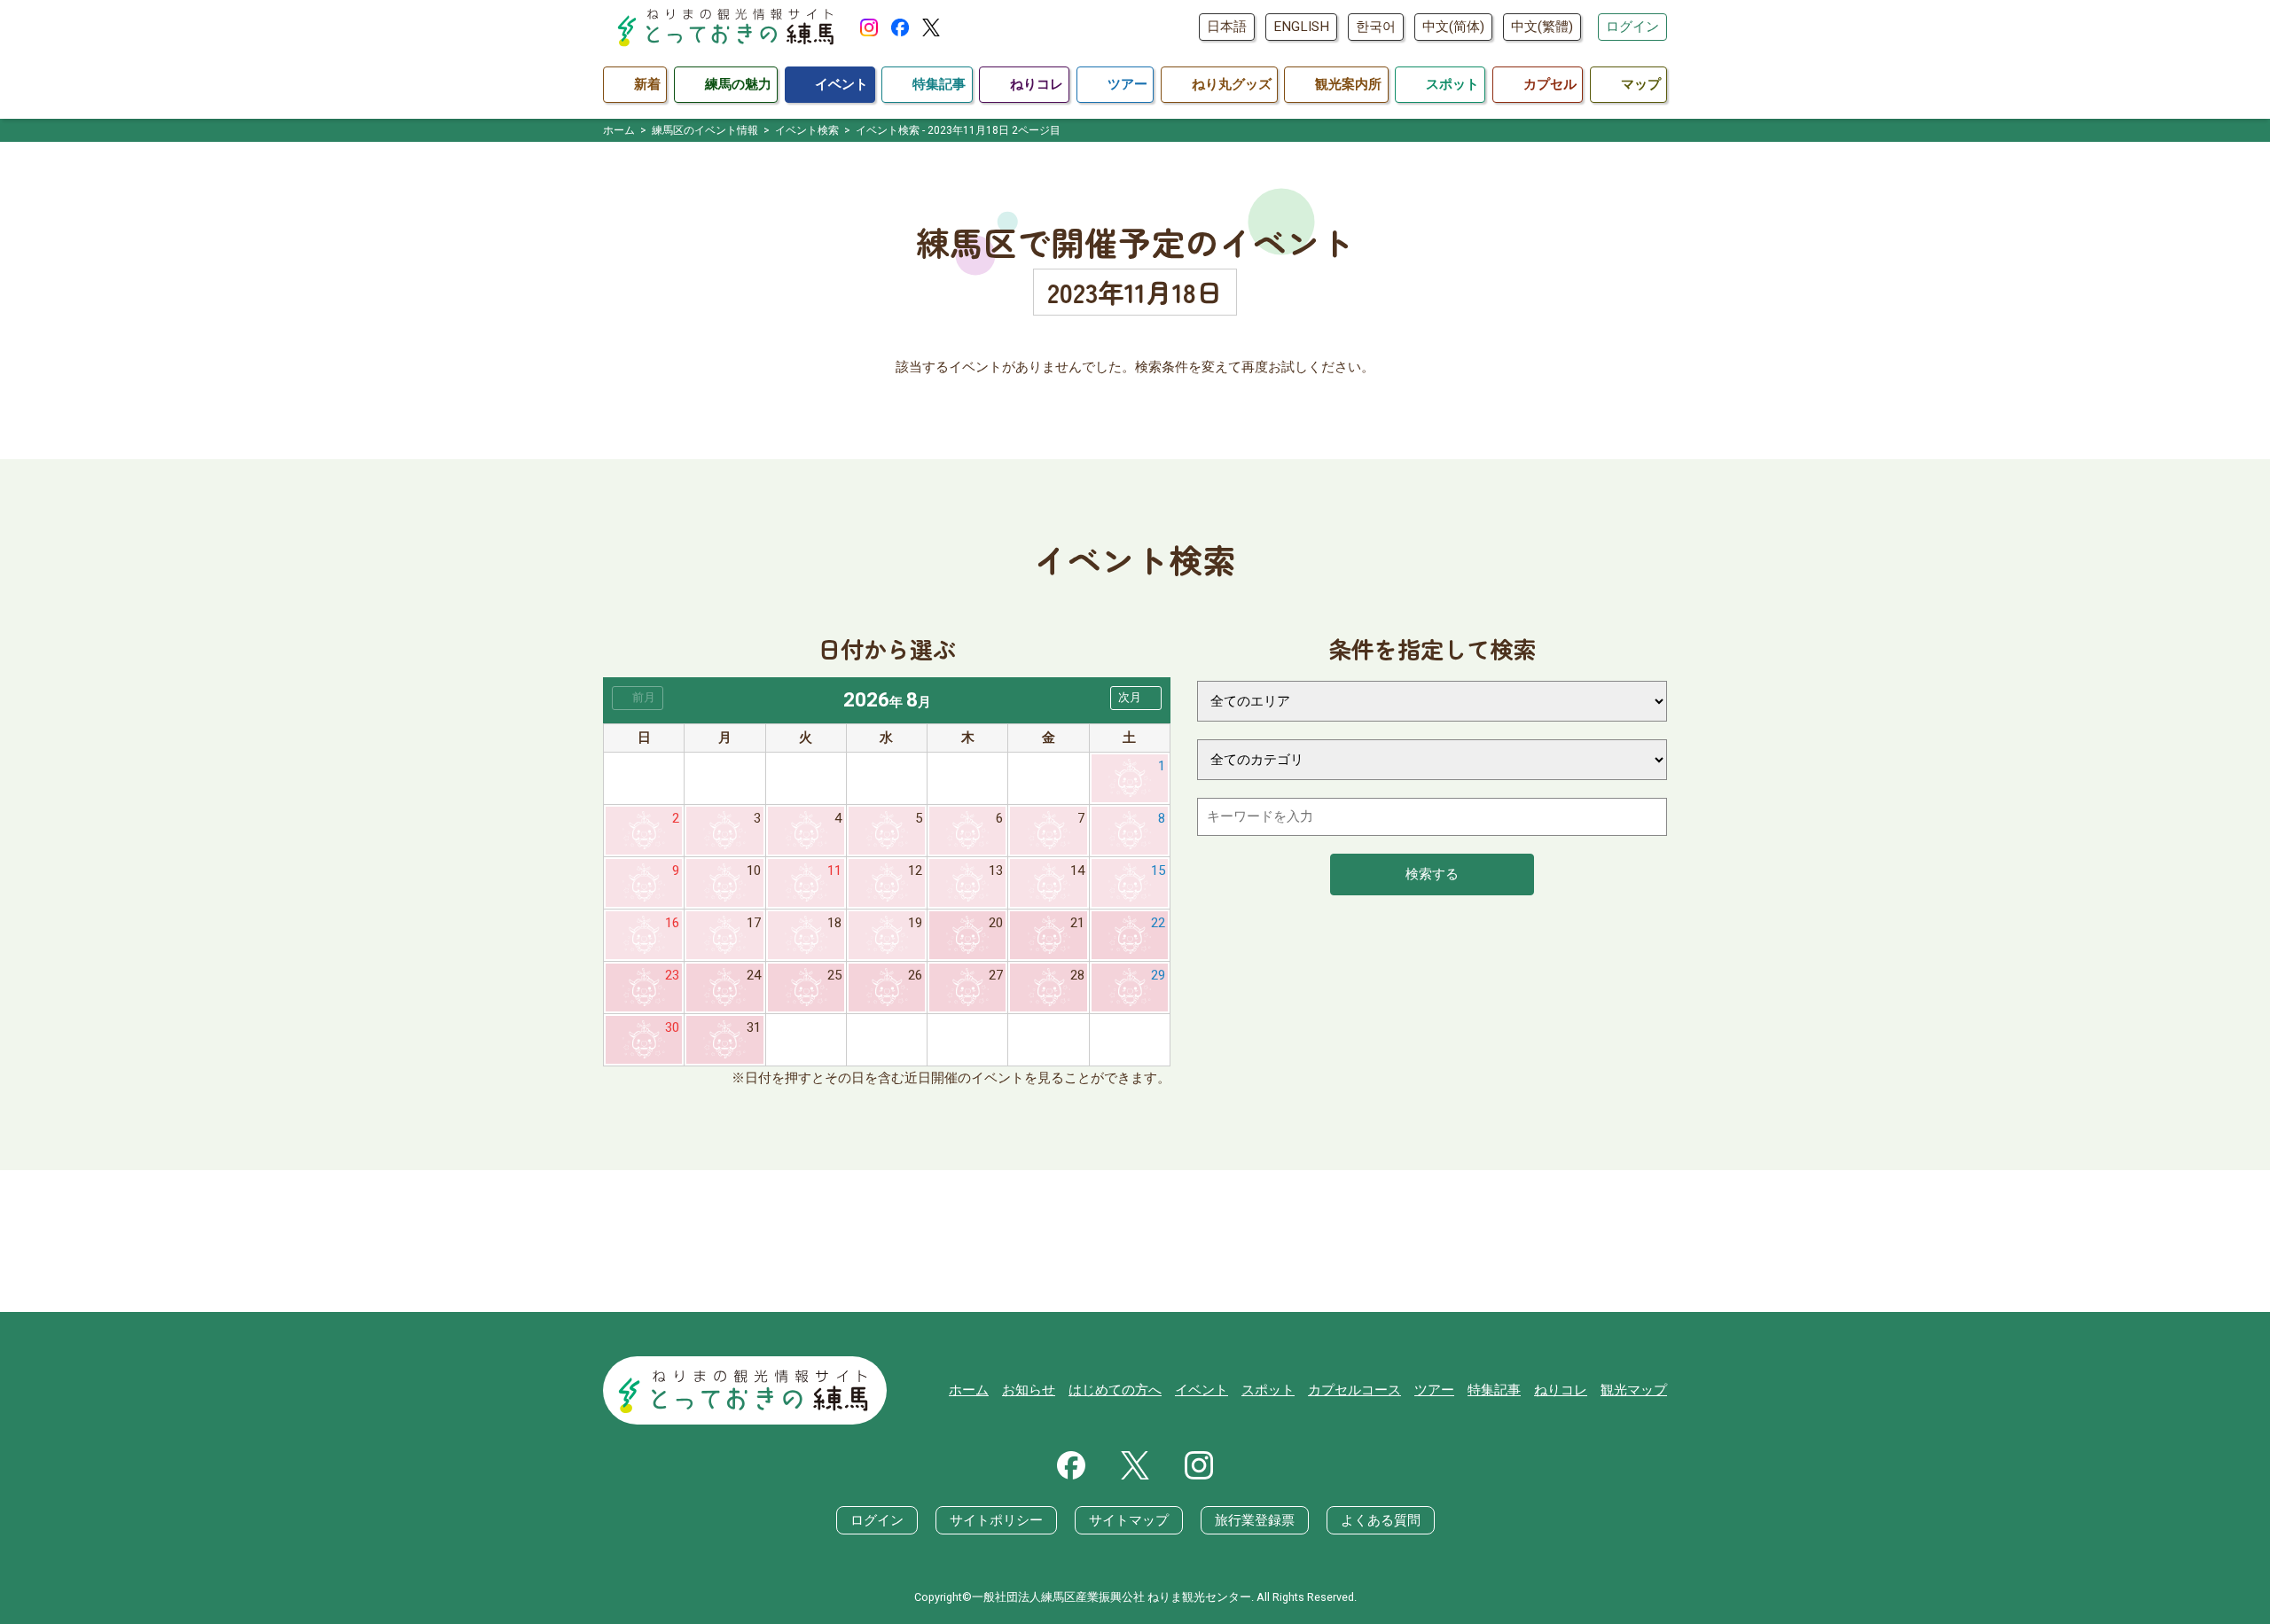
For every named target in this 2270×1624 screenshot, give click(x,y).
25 (834, 975)
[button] (1136, 698)
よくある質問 (1381, 1520)
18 (834, 923)
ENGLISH (1301, 27)
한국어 (1376, 27)
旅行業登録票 (1255, 1520)
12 (915, 871)
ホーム (969, 1390)
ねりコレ (1561, 1390)
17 (754, 923)
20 (996, 923)
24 (754, 975)
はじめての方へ (1115, 1390)
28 (1077, 975)
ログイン (1632, 27)
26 (915, 975)
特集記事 (1494, 1390)
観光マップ (1634, 1390)
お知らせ (1029, 1390)
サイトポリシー (996, 1520)
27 (996, 975)
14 (1077, 871)
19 (915, 923)
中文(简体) (1453, 27)
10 (754, 871)
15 (1158, 871)
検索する (1432, 874)
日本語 (1227, 27)
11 (834, 871)
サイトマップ (1129, 1520)
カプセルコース (1354, 1390)
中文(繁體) (1542, 27)
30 (672, 1027)
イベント (1202, 1390)
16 (672, 923)
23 (672, 975)
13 (996, 871)
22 (1158, 923)
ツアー (1434, 1390)
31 (754, 1027)
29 (1158, 975)
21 (1077, 923)
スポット (1268, 1390)
